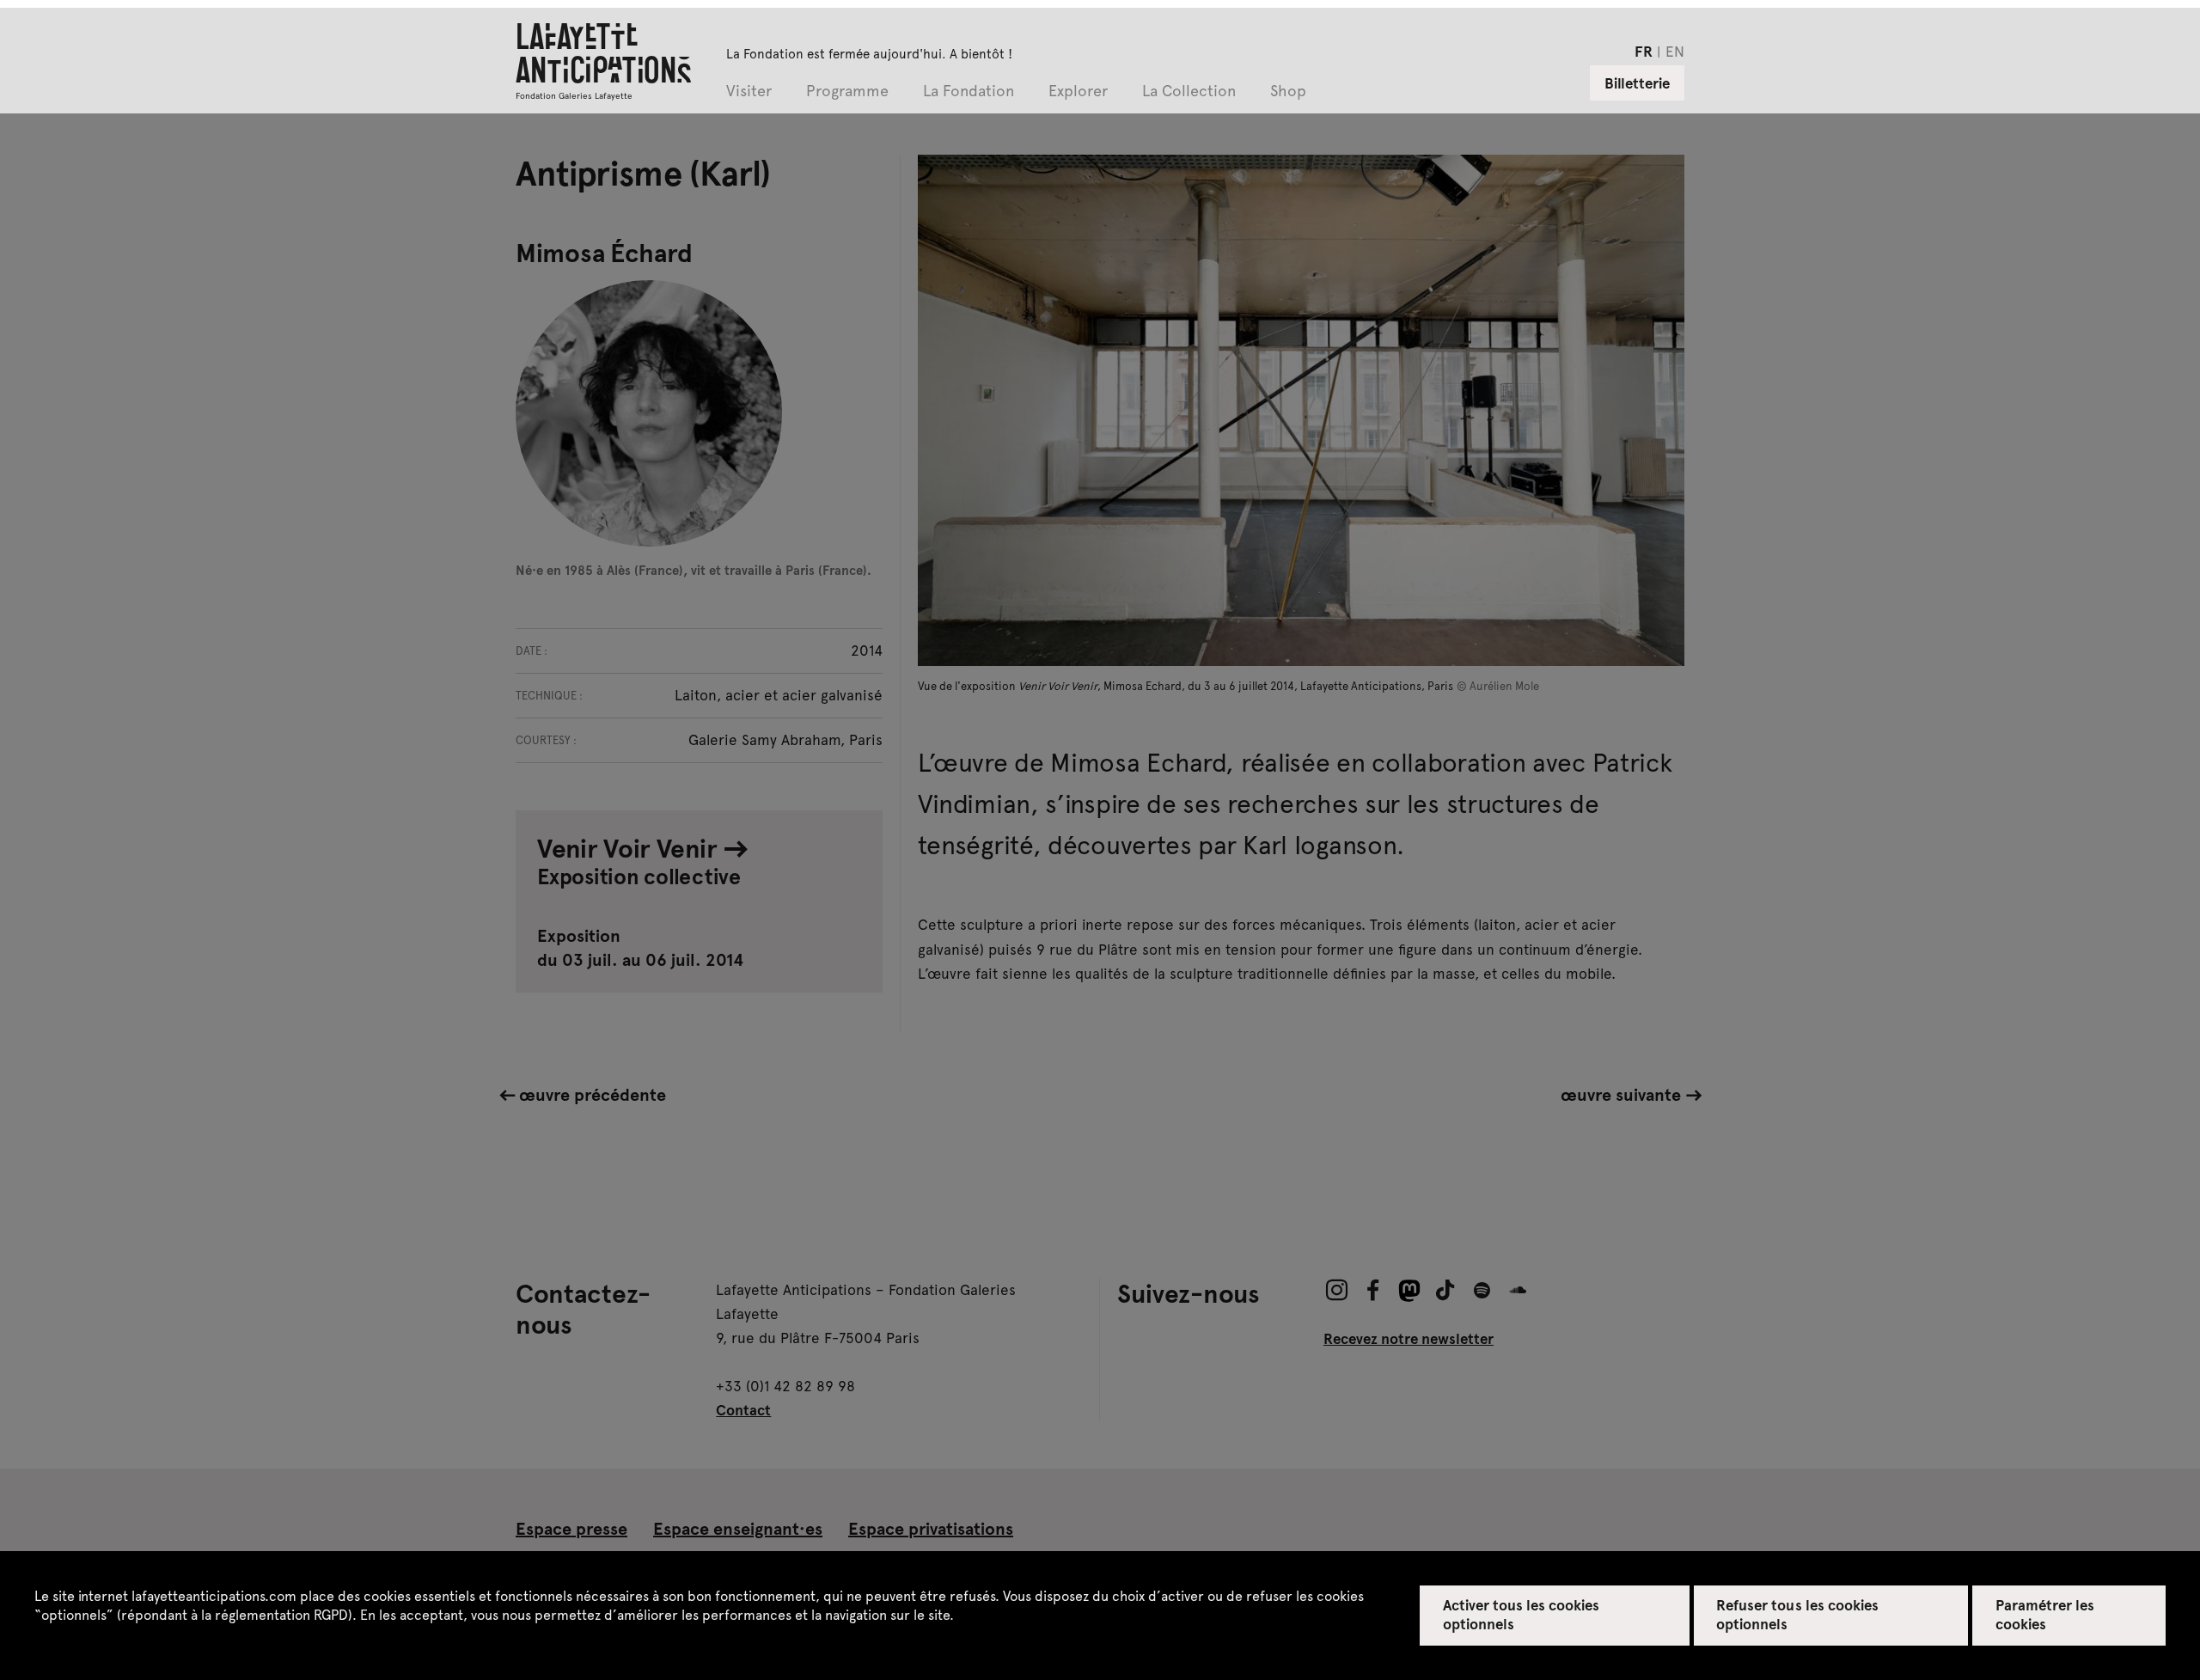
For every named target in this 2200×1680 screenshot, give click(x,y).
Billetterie (1637, 82)
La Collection (1189, 92)
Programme (847, 92)
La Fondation (969, 92)
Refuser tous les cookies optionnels (1797, 1614)
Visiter (749, 92)
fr (1644, 51)
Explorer (1078, 92)
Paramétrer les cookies (2045, 1614)
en (1675, 51)
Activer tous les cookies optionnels (1522, 1614)
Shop (1288, 92)
